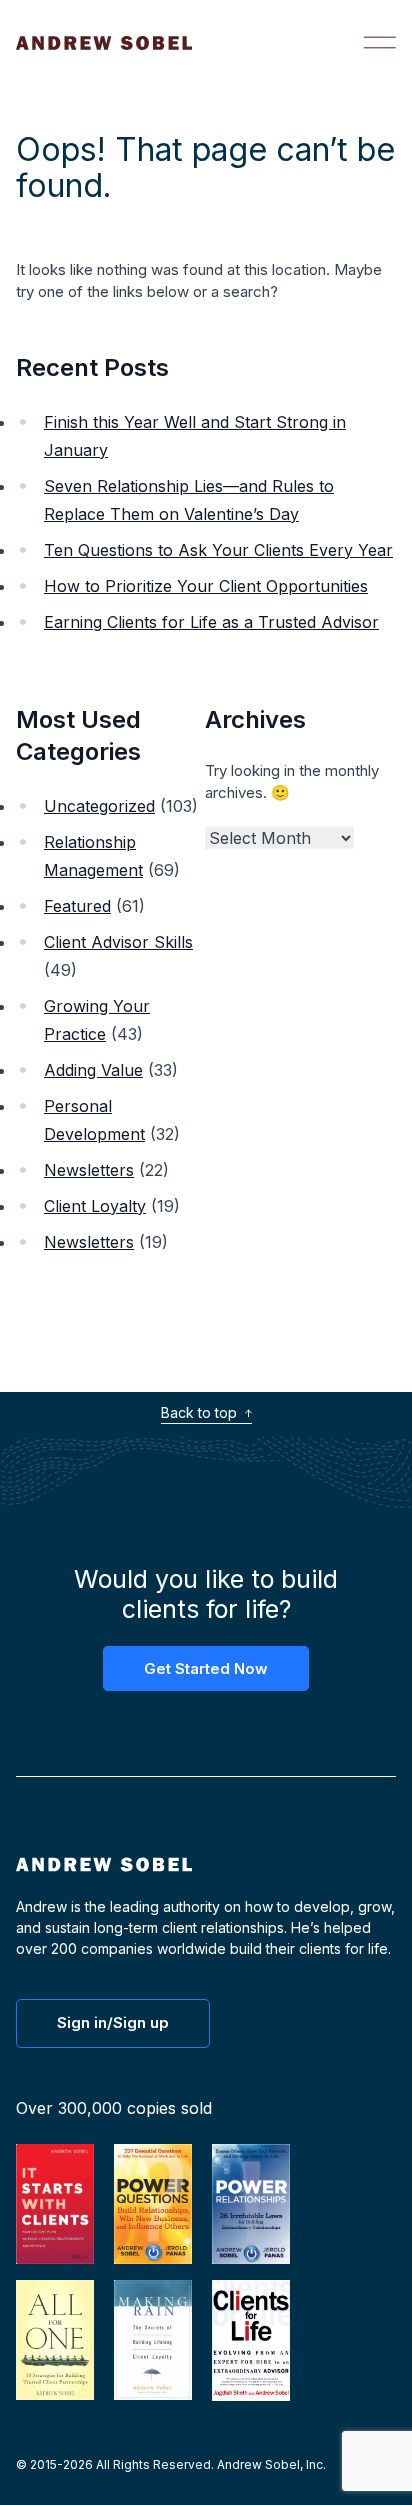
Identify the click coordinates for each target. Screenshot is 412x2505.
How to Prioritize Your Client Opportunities (206, 586)
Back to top (201, 1412)
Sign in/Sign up (113, 2022)
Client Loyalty (95, 1206)
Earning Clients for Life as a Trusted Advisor (211, 622)
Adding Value (93, 1070)
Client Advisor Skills (118, 942)
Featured (77, 906)
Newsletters (89, 1170)
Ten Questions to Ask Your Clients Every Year (218, 550)
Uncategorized (99, 806)
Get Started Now (206, 1668)
